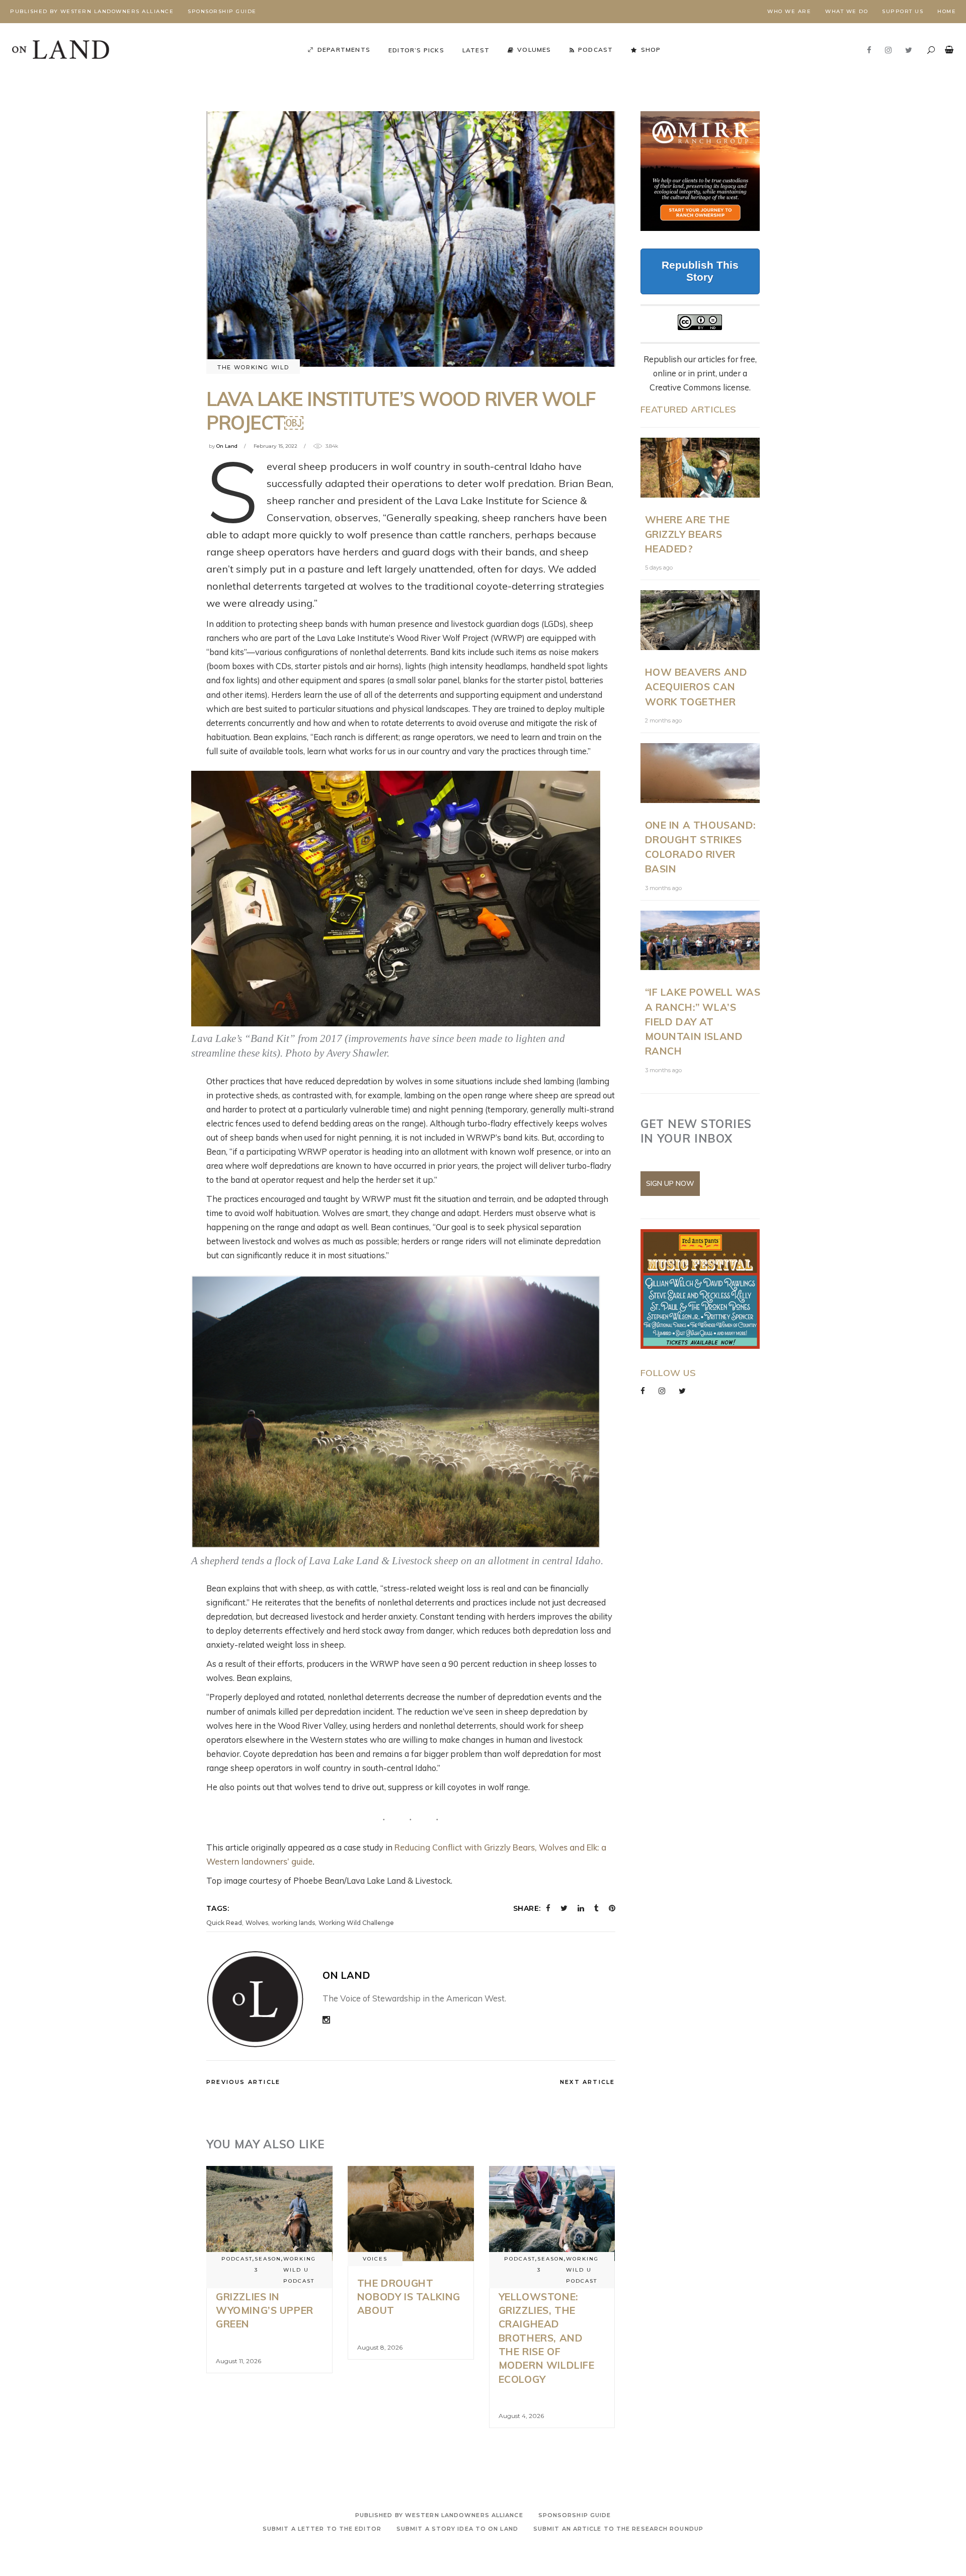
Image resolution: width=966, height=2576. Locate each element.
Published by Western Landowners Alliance (92, 11)
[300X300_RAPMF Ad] (700, 1289)
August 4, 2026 (521, 2416)
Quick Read (224, 1923)
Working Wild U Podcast (300, 2270)
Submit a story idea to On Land (457, 2529)
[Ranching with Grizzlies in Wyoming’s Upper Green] (269, 2213)
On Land (227, 446)
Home (947, 11)
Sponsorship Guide (222, 11)
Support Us (903, 11)
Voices (375, 2259)
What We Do (847, 11)
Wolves (257, 1923)
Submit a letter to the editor (322, 2529)
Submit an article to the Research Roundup (618, 2529)
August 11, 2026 (238, 2361)
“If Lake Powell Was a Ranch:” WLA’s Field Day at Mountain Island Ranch (703, 1021)
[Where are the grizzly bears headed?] (700, 468)
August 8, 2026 (380, 2347)
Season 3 (268, 2264)
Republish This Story (700, 271)
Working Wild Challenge (356, 1923)
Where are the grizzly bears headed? (688, 534)
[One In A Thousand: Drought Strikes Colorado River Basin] (700, 773)
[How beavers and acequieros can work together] (700, 620)
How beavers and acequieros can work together (696, 687)
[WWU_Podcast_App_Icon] (700, 171)
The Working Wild (253, 367)
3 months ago (663, 888)
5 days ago (659, 568)
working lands (293, 1923)
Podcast (237, 2259)
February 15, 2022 (275, 446)
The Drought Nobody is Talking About (409, 2297)
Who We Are (789, 11)
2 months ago (663, 720)
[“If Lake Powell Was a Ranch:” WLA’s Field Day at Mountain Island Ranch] (700, 941)
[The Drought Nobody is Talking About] (411, 2213)
